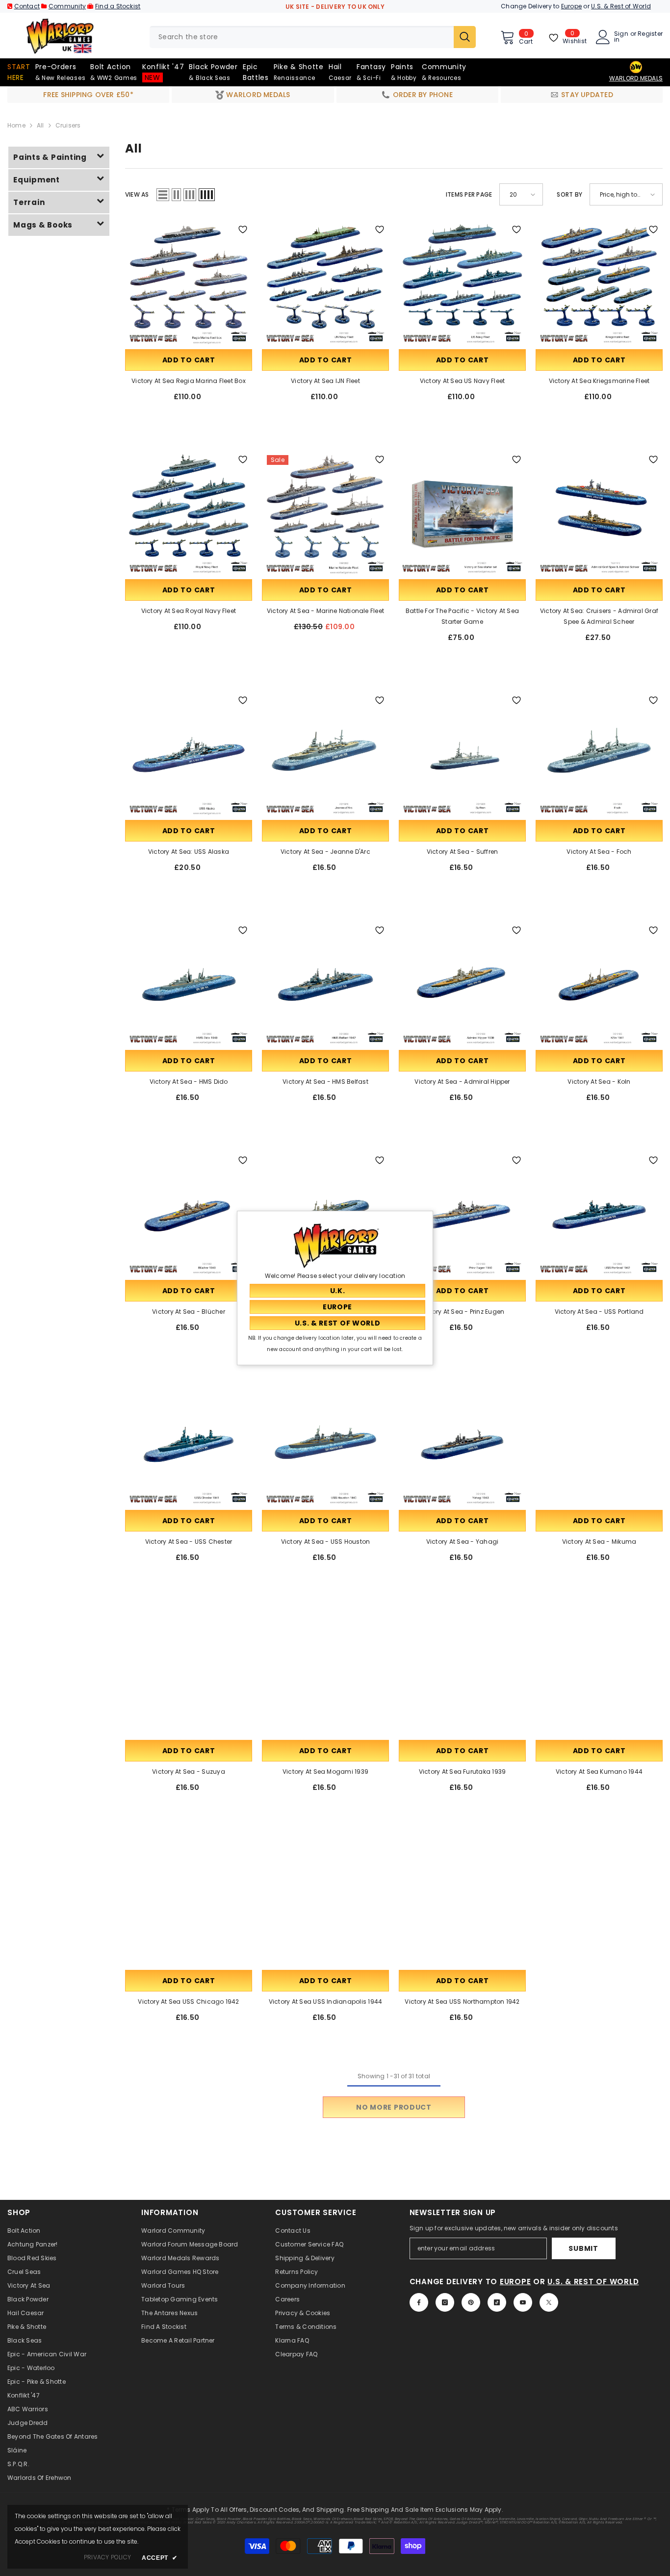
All (40, 125)
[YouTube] (523, 2302)
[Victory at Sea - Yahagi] (462, 1444)
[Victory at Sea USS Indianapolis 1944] (325, 1904)
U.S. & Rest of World (621, 6)
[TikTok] (497, 2302)
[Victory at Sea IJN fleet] (325, 284)
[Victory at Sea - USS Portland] (599, 1214)
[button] (163, 195)
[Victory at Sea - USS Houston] (325, 1444)
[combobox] (302, 37)
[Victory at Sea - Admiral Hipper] (462, 984)
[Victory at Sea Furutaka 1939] (462, 1674)
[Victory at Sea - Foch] (599, 754)
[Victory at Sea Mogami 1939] (325, 1674)
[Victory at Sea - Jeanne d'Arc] (325, 754)
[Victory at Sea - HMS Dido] (189, 984)
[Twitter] (549, 2302)
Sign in (621, 37)
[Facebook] (419, 2302)
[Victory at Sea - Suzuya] (189, 1674)
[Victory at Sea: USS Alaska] (189, 754)
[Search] (313, 37)
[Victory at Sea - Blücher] (189, 1214)
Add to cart (189, 360)
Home (16, 125)
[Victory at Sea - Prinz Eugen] (462, 1214)
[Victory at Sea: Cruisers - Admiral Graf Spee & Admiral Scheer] (599, 514)
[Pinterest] (471, 2302)
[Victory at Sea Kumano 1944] (599, 1674)
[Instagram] (445, 2302)
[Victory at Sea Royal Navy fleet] (189, 514)
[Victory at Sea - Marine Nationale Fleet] (325, 514)
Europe (571, 6)
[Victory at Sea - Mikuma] (599, 1444)
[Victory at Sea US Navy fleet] (462, 284)
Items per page (469, 194)
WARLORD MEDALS (636, 78)
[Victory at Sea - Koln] (599, 984)
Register (650, 34)
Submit (583, 2248)
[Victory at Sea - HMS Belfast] (325, 984)
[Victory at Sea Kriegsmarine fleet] (599, 284)
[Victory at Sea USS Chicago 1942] (189, 1904)
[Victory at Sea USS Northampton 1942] (462, 1904)
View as (137, 194)
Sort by (569, 194)
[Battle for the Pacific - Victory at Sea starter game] (462, 514)
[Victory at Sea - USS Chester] (189, 1444)
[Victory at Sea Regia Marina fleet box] (189, 284)
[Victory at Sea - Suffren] (462, 754)
